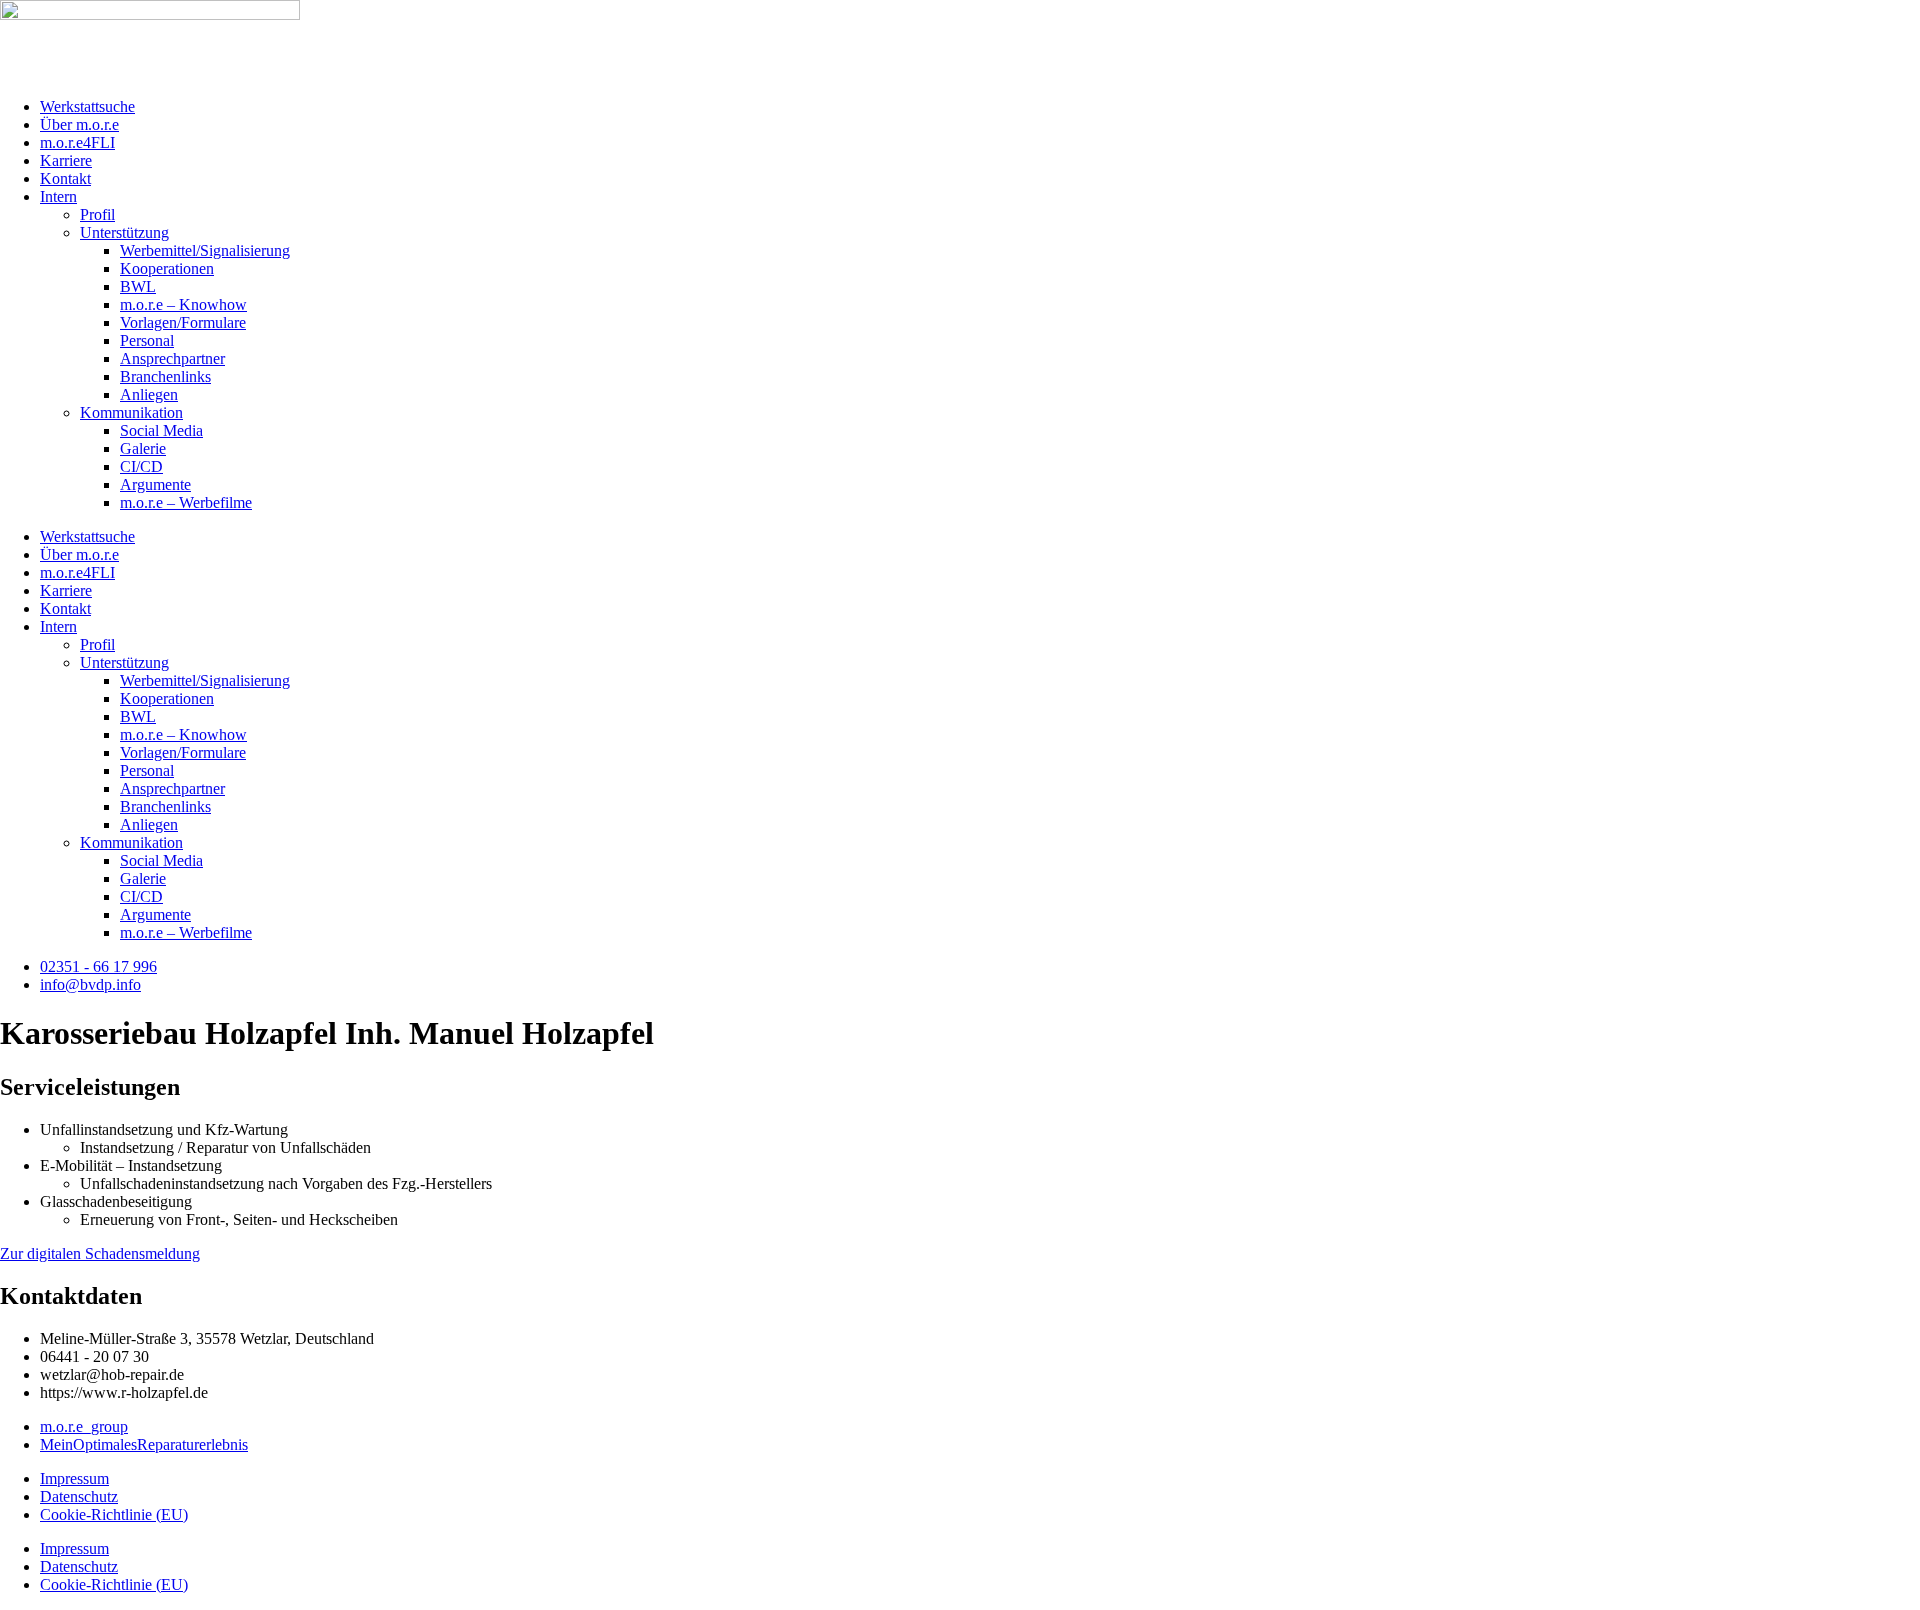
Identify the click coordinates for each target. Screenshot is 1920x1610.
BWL (138, 286)
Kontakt (65, 178)
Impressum (74, 1478)
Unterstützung (124, 232)
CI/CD (141, 466)
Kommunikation (131, 412)
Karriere (66, 160)
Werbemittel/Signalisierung (205, 250)
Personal (147, 340)
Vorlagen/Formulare (183, 322)
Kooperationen (167, 268)
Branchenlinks (165, 376)
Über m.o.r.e (79, 124)
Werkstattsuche (87, 106)
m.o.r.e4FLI (77, 142)
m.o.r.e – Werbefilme (186, 502)
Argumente (155, 484)
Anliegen (149, 394)
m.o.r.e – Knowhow (183, 304)
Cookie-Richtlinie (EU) (114, 1514)
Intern (58, 196)
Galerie (143, 448)
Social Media (161, 430)
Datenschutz (79, 1496)
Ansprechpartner (172, 358)
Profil (97, 214)
